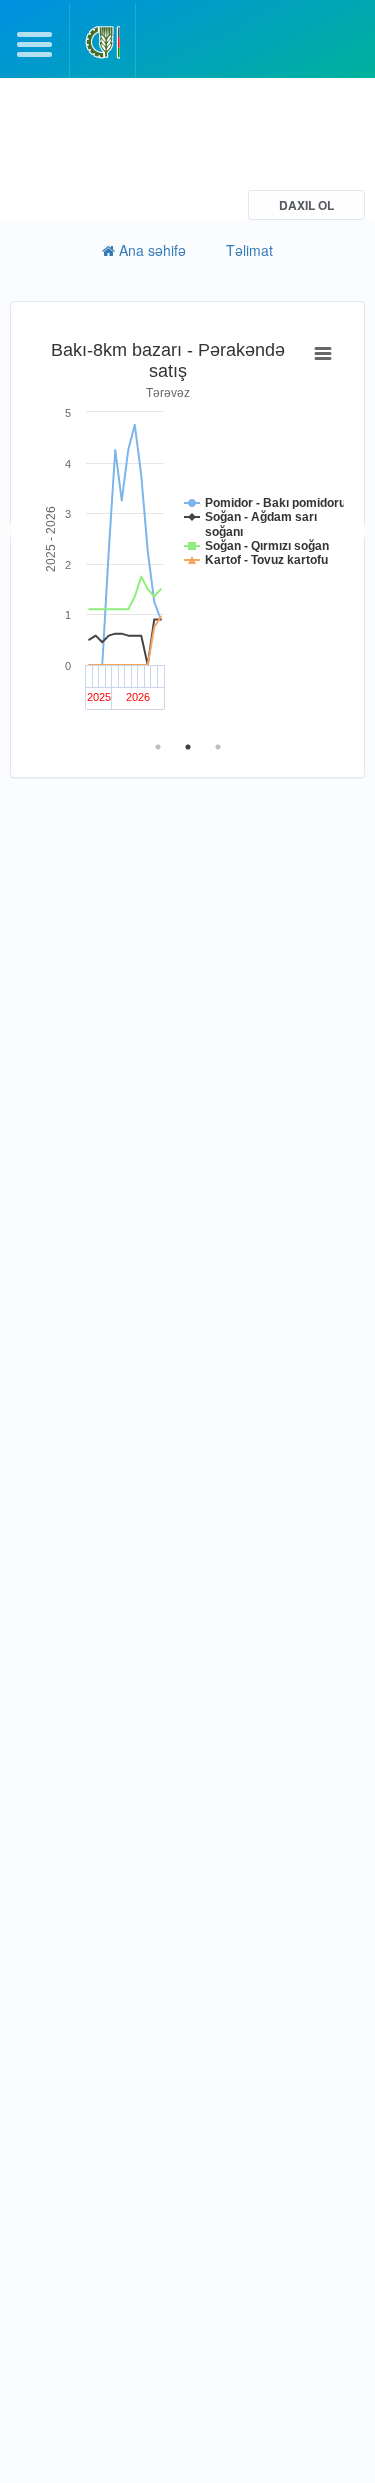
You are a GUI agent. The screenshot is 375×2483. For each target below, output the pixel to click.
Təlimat (249, 250)
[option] (187, 532)
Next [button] (359, 532)
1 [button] (158, 747)
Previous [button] (16, 532)
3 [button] (218, 747)
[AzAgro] (102, 42)
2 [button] (188, 747)
